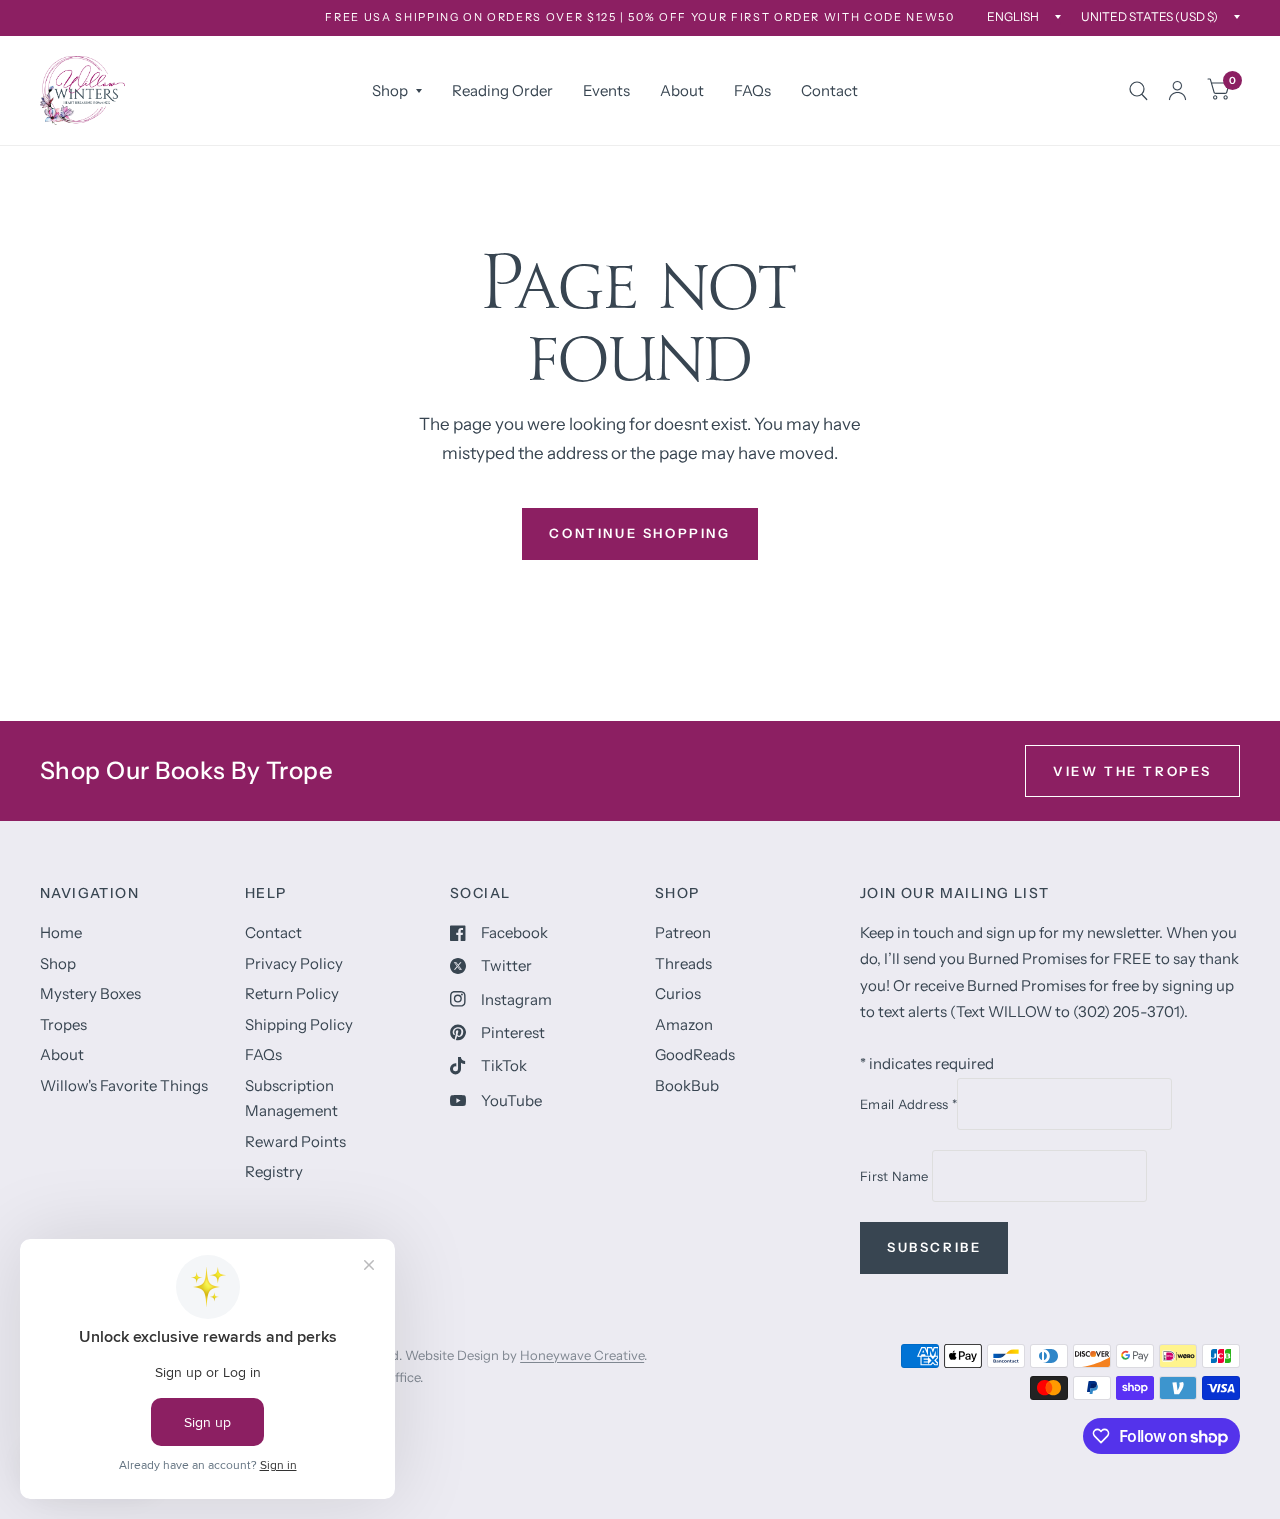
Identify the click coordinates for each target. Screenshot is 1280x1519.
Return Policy (292, 993)
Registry (274, 1171)
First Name (896, 1176)
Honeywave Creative (582, 1355)
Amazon (684, 1024)
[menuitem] (397, 91)
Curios (678, 993)
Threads (683, 963)
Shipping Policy (299, 1024)
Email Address (908, 1104)
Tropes (63, 1024)
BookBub (687, 1085)
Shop (390, 90)
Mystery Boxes (90, 993)
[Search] (1138, 90)
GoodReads (695, 1054)
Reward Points (295, 1141)
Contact (829, 90)
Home (61, 932)
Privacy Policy (294, 963)
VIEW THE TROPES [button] (1132, 771)
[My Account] (1177, 90)
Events (606, 90)
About (682, 90)
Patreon (683, 932)
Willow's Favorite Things (124, 1085)
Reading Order (502, 90)
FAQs (752, 90)
